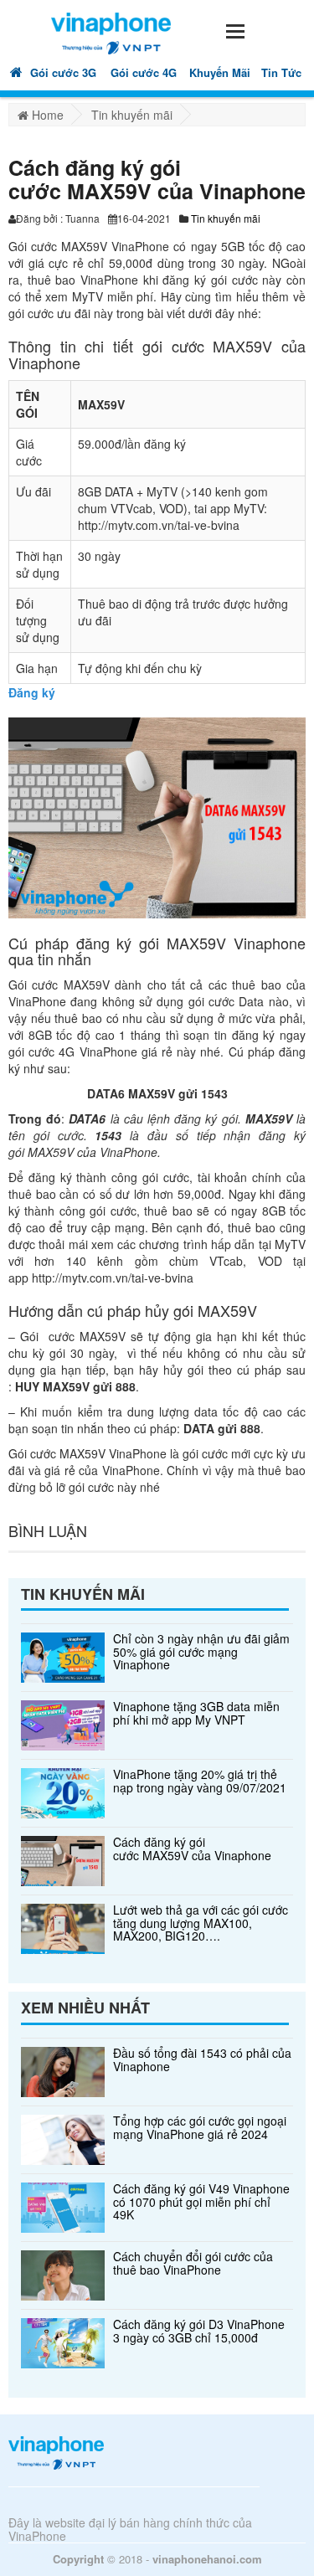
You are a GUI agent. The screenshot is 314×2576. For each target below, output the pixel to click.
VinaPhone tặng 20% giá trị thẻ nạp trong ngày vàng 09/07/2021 (200, 1781)
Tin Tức (281, 72)
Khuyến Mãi (220, 72)
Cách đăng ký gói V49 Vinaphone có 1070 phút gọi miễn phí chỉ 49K (201, 2202)
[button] (234, 29)
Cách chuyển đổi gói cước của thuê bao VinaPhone (193, 2263)
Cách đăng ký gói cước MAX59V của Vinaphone (192, 1849)
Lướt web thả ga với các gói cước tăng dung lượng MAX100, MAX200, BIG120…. (201, 1923)
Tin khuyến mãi (226, 218)
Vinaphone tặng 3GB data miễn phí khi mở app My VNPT (196, 1713)
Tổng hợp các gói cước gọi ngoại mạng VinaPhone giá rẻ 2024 (200, 2128)
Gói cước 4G (144, 72)
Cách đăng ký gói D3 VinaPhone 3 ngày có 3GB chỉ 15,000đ (199, 2331)
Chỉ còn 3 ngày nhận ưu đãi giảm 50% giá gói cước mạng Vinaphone (201, 1652)
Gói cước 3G (63, 72)
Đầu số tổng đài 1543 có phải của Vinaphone (202, 2060)
